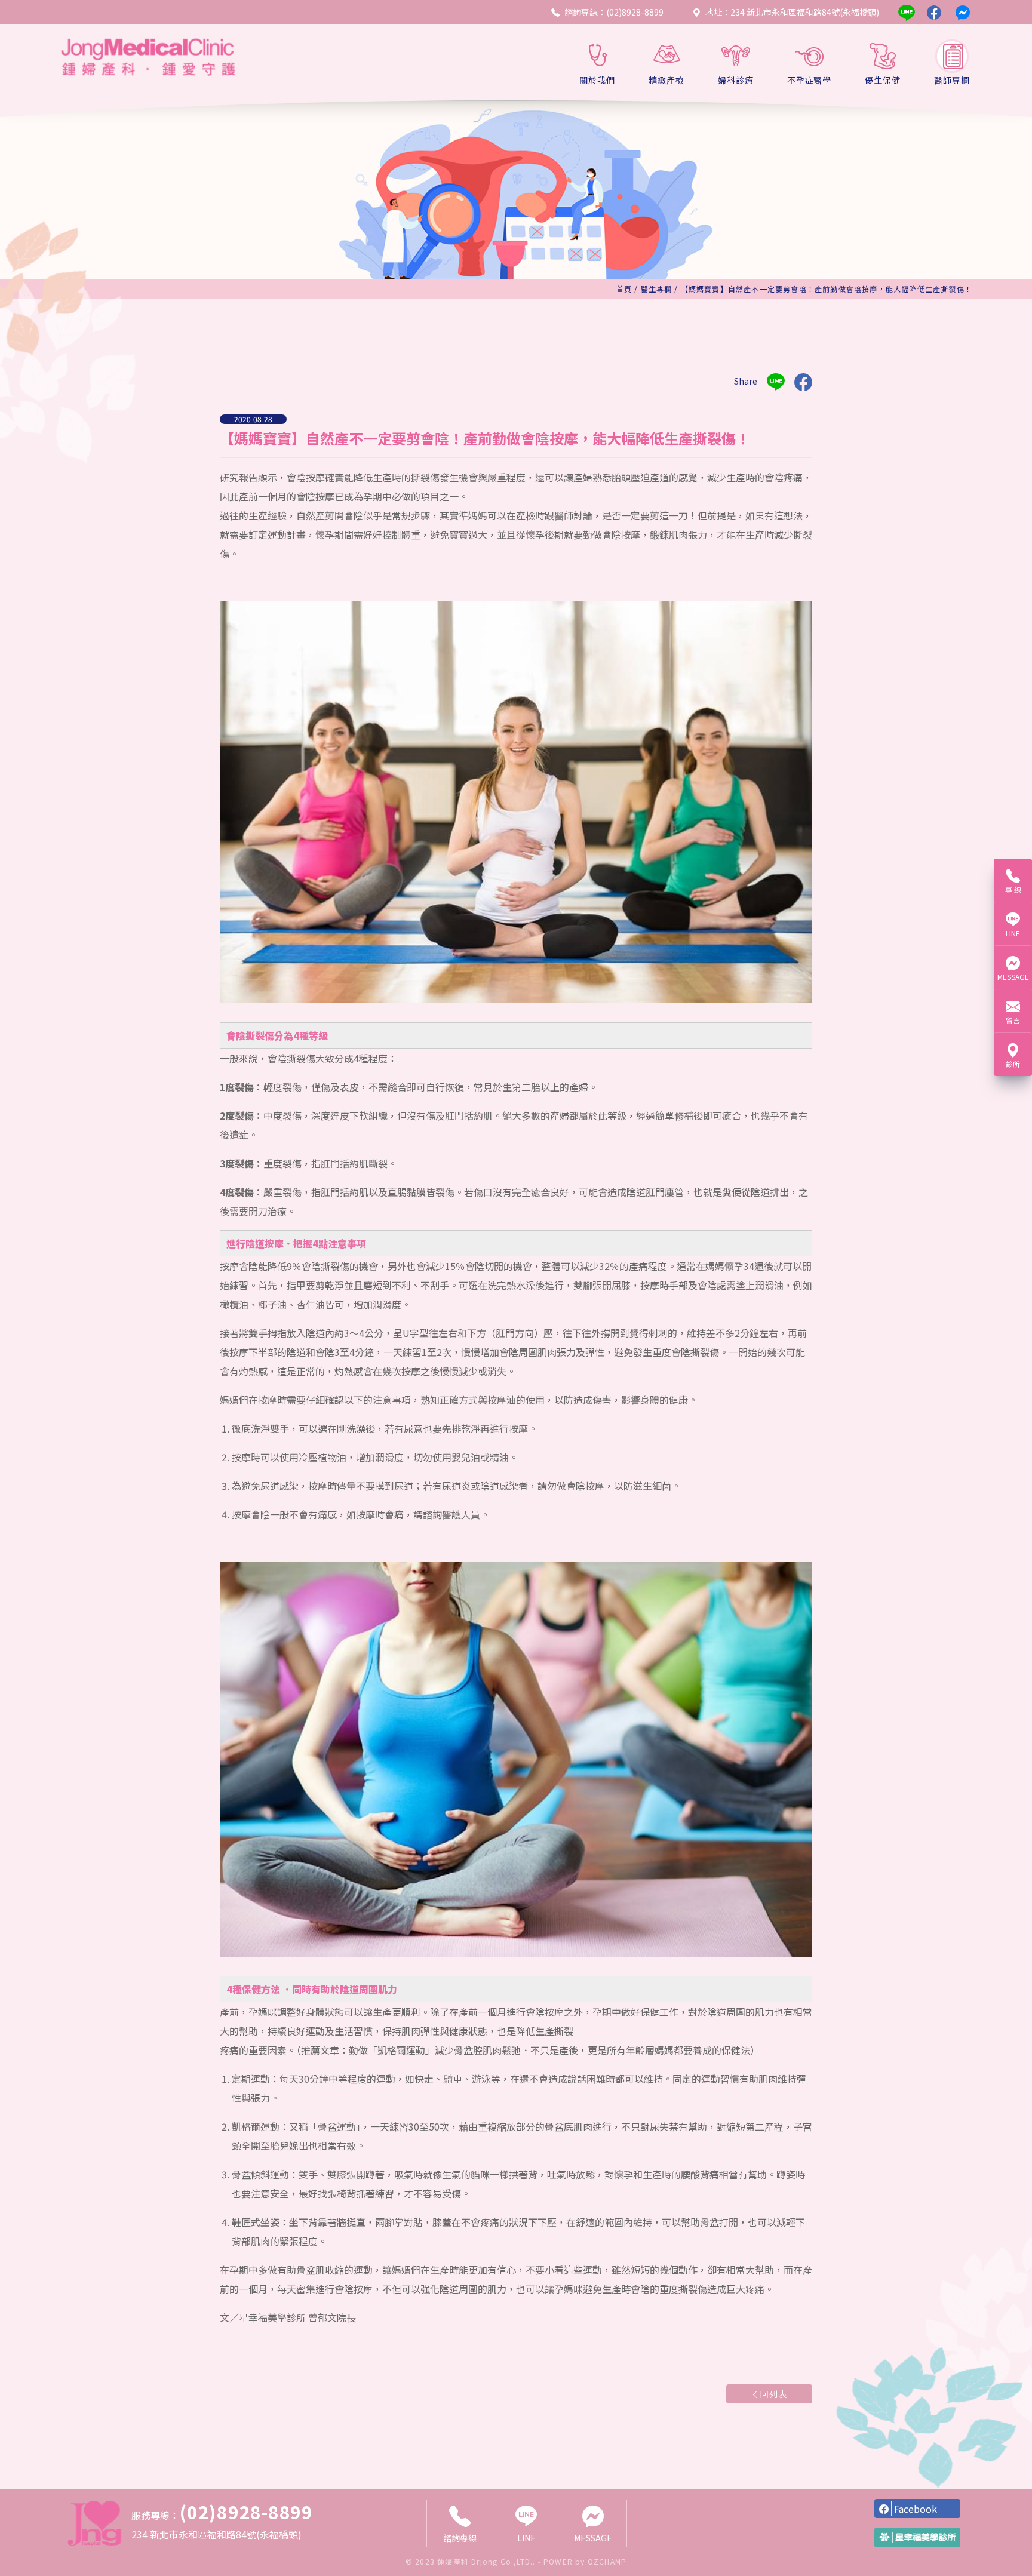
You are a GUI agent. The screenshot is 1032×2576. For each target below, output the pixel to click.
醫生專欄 (657, 289)
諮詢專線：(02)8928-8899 (614, 12)
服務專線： (222, 2512)
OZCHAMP (607, 2561)
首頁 (624, 289)
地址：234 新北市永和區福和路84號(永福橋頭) (792, 12)
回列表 (774, 2394)
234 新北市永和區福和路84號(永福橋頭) (216, 2534)
